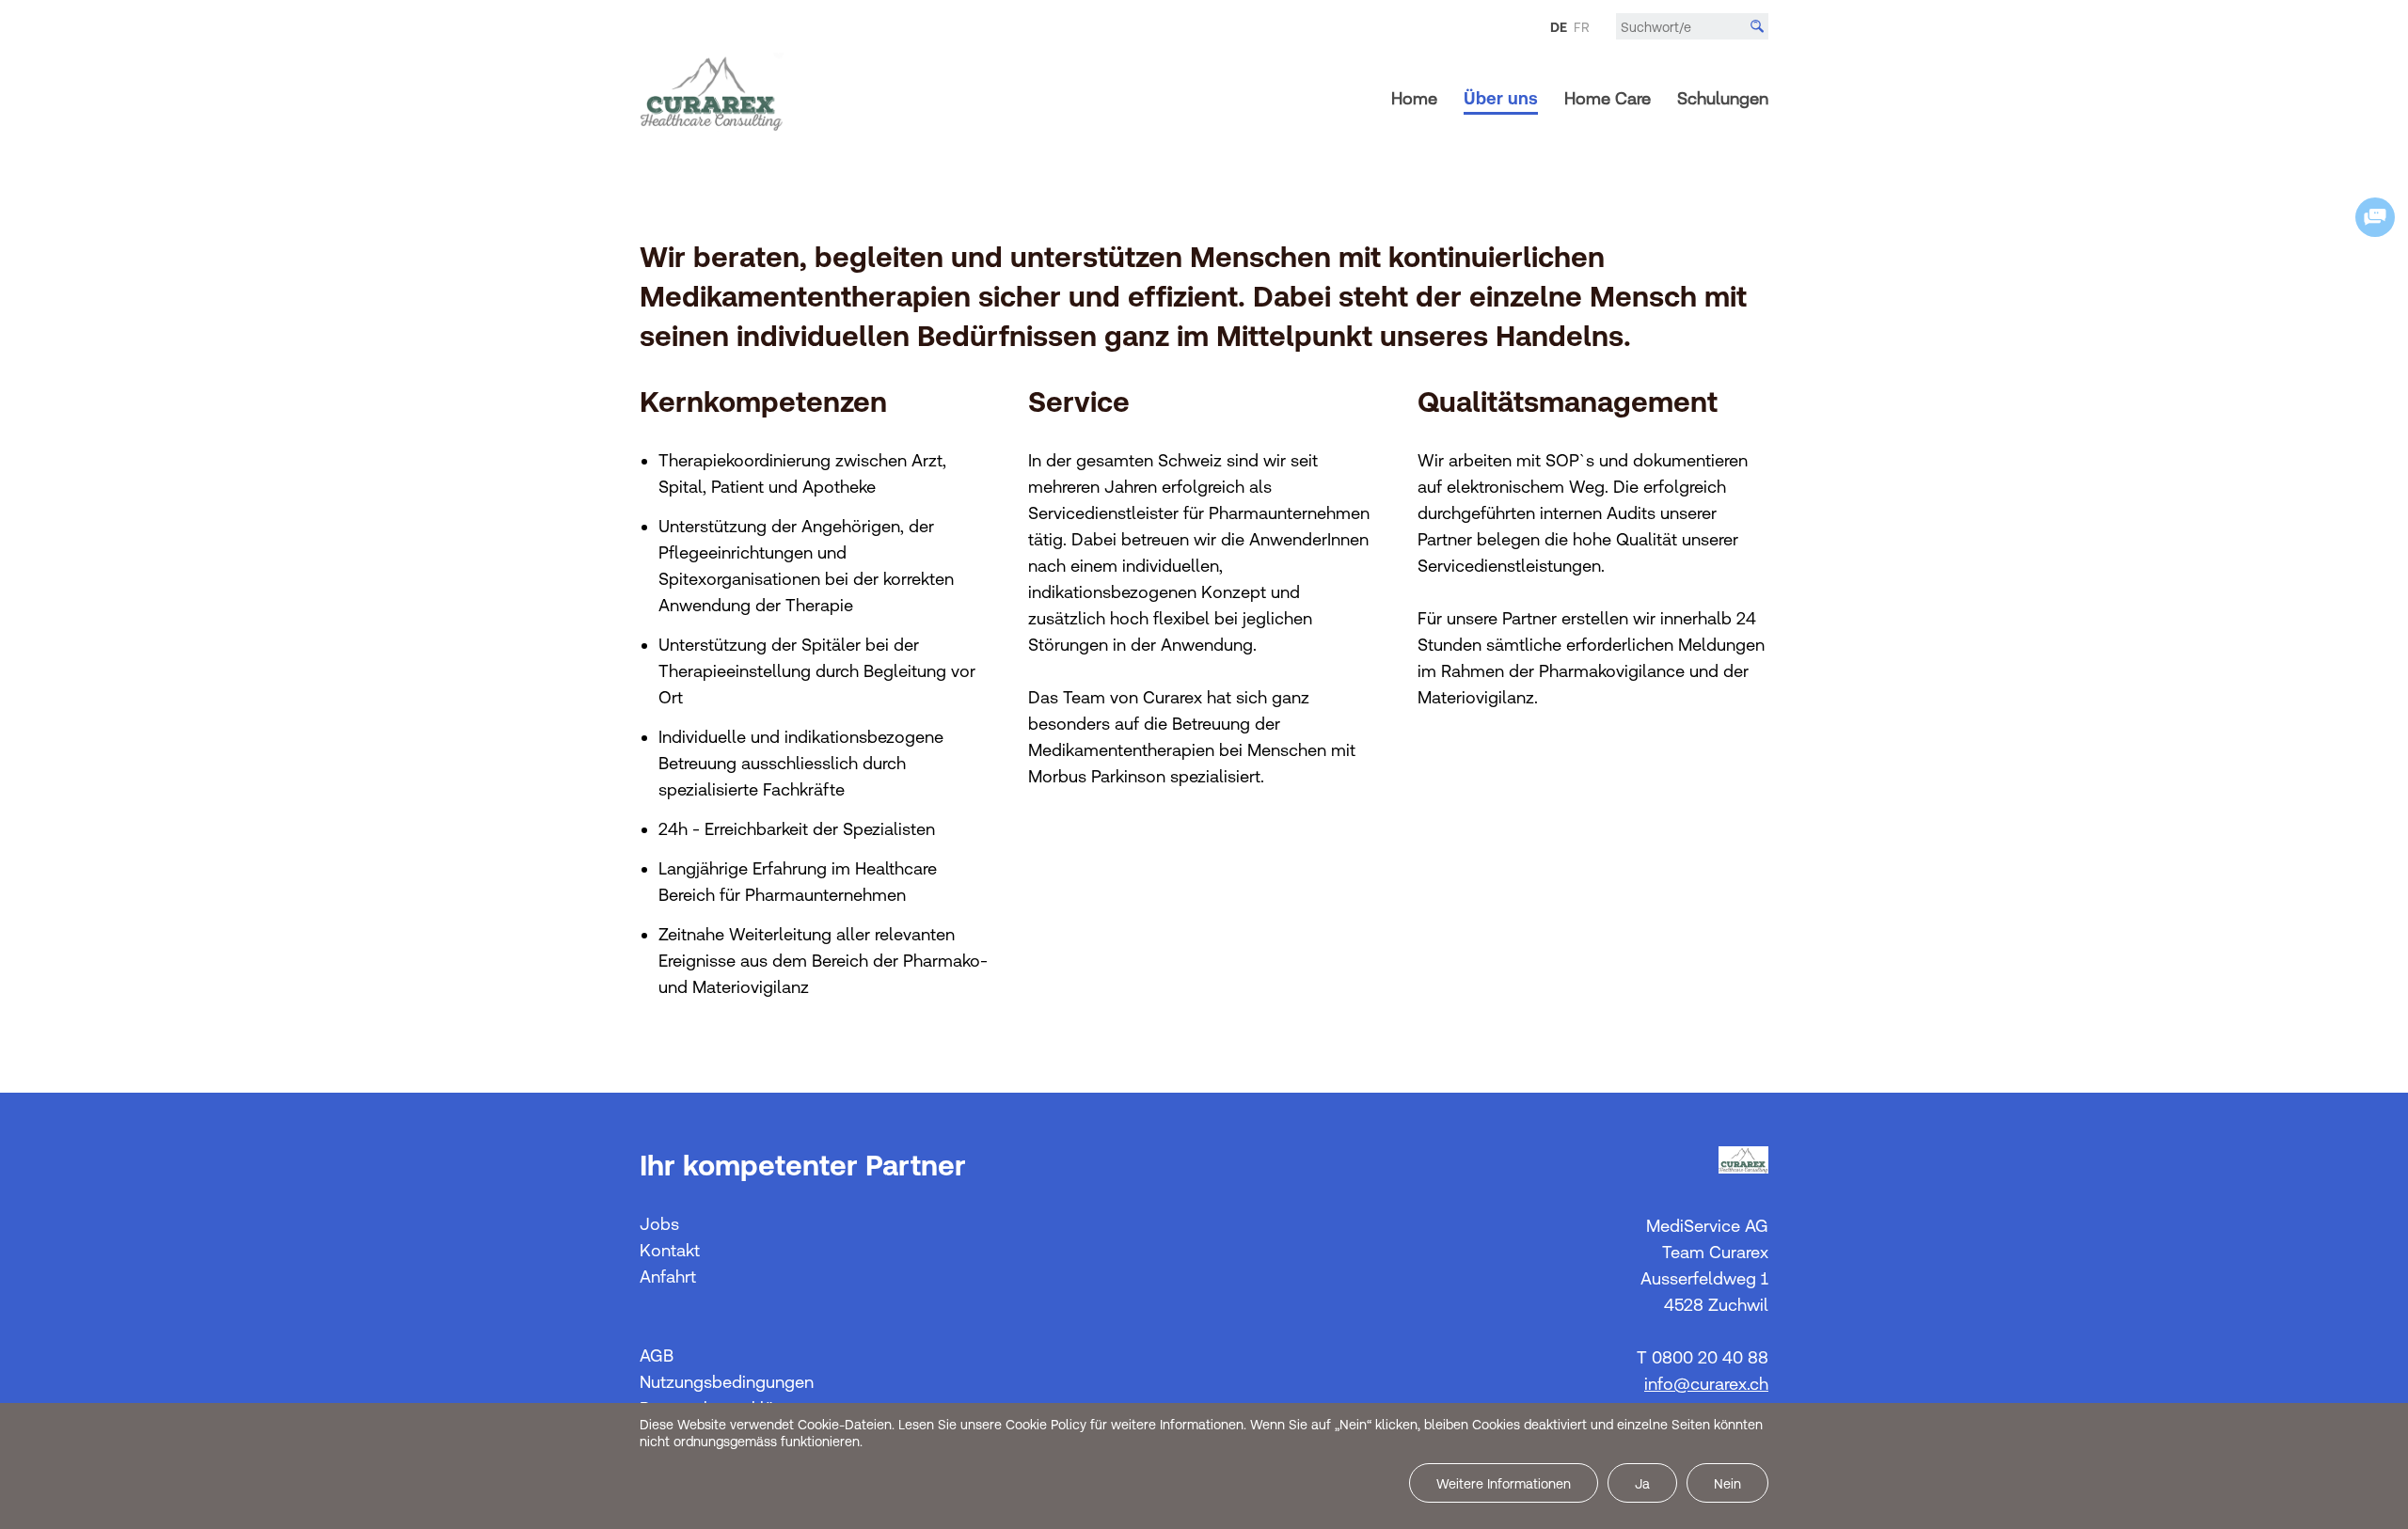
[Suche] (1757, 26)
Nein (1727, 1484)
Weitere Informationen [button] (1504, 1484)
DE (1559, 27)
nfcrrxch (1708, 1384)
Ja (1642, 1484)
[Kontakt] (2375, 217)
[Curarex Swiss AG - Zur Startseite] (712, 104)
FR (1582, 27)
